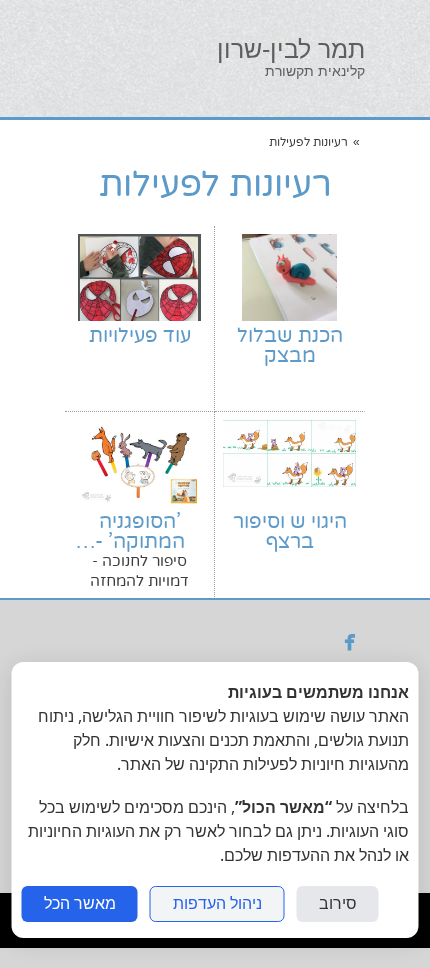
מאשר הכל (80, 903)
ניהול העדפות (217, 903)
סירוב (338, 903)
